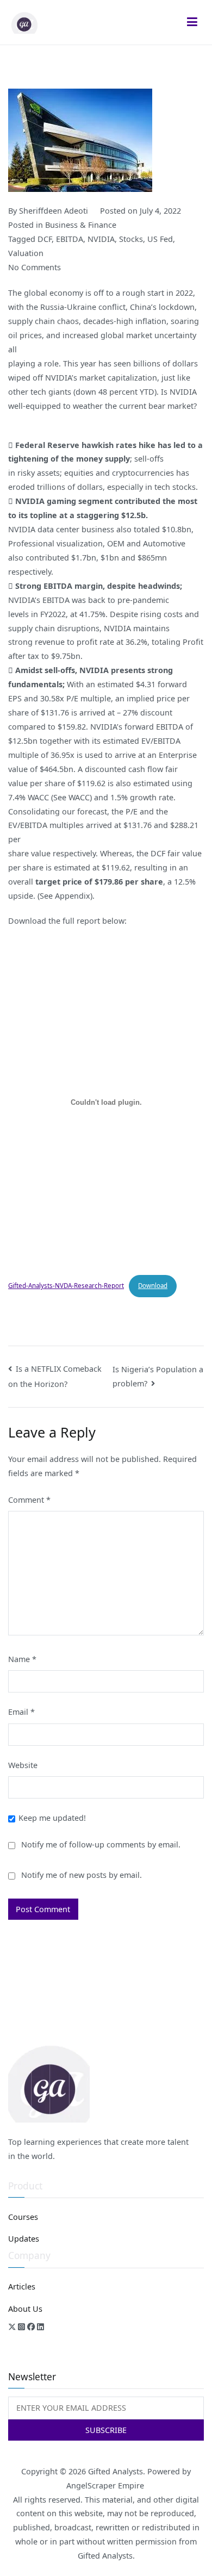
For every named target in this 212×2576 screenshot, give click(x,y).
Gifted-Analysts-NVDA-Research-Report (66, 1286)
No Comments (35, 267)
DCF (45, 239)
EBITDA (70, 239)
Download (153, 1286)
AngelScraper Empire (106, 2485)
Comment (29, 1500)
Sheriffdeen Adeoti (54, 211)
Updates (24, 2239)
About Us (25, 2309)
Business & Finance (81, 225)
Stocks (131, 239)
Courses (23, 2217)
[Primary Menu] (192, 22)
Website (23, 1765)
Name (22, 1659)
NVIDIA (101, 239)
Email (21, 1712)
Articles (22, 2286)
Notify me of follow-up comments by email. (101, 1844)
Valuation (26, 253)
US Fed (160, 239)
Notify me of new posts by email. (82, 1875)
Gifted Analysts (116, 2471)
